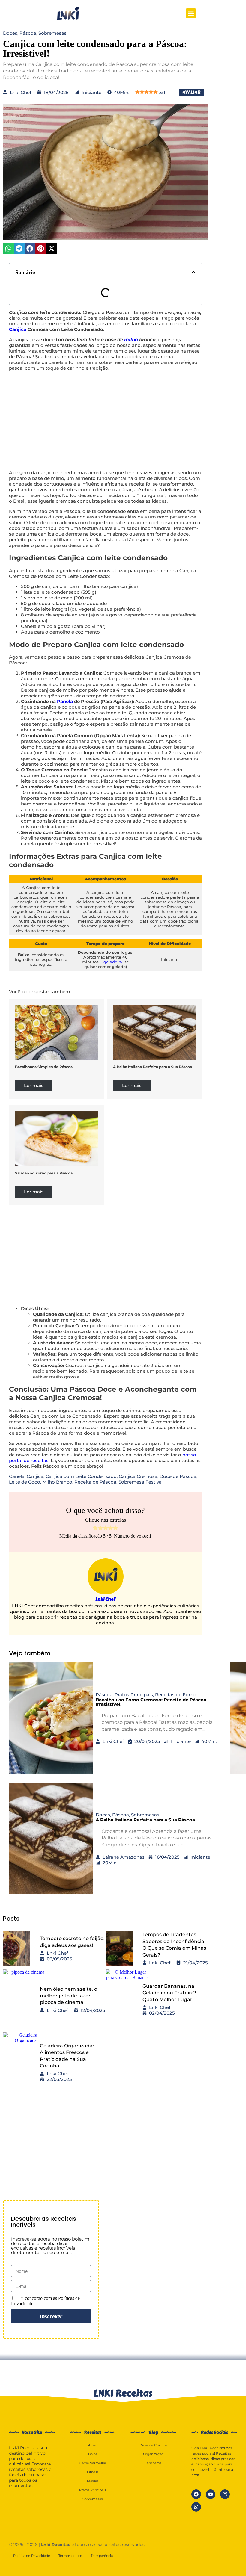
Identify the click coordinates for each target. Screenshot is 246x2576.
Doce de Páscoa (178, 1476)
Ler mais (34, 1085)
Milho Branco (57, 1482)
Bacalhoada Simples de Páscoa (44, 1067)
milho (131, 340)
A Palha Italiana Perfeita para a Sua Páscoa (153, 1067)
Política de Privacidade (32, 2556)
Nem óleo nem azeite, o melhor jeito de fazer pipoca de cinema (69, 1996)
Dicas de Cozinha (153, 2445)
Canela (17, 1476)
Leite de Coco (25, 1482)
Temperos (153, 2463)
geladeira (113, 962)
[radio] (95, 1528)
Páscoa (28, 33)
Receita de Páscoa (95, 1482)
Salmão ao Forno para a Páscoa (44, 1173)
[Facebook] (196, 2494)
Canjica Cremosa (138, 1476)
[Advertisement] (106, 420)
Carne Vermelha (93, 2463)
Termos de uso (70, 2556)
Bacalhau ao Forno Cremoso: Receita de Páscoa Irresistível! (151, 1702)
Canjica (18, 329)
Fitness (93, 2472)
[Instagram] (225, 2494)
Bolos (93, 2454)
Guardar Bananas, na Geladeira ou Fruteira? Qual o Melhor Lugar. (169, 1993)
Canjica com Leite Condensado (81, 1476)
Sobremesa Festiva (140, 1482)
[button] (191, 13)
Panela (65, 701)
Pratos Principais (134, 1695)
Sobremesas (52, 33)
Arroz (93, 2445)
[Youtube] (211, 2494)
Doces (10, 33)
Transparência (102, 2556)
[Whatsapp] (196, 2507)
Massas (93, 2481)
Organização (153, 2454)
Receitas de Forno (176, 1695)
